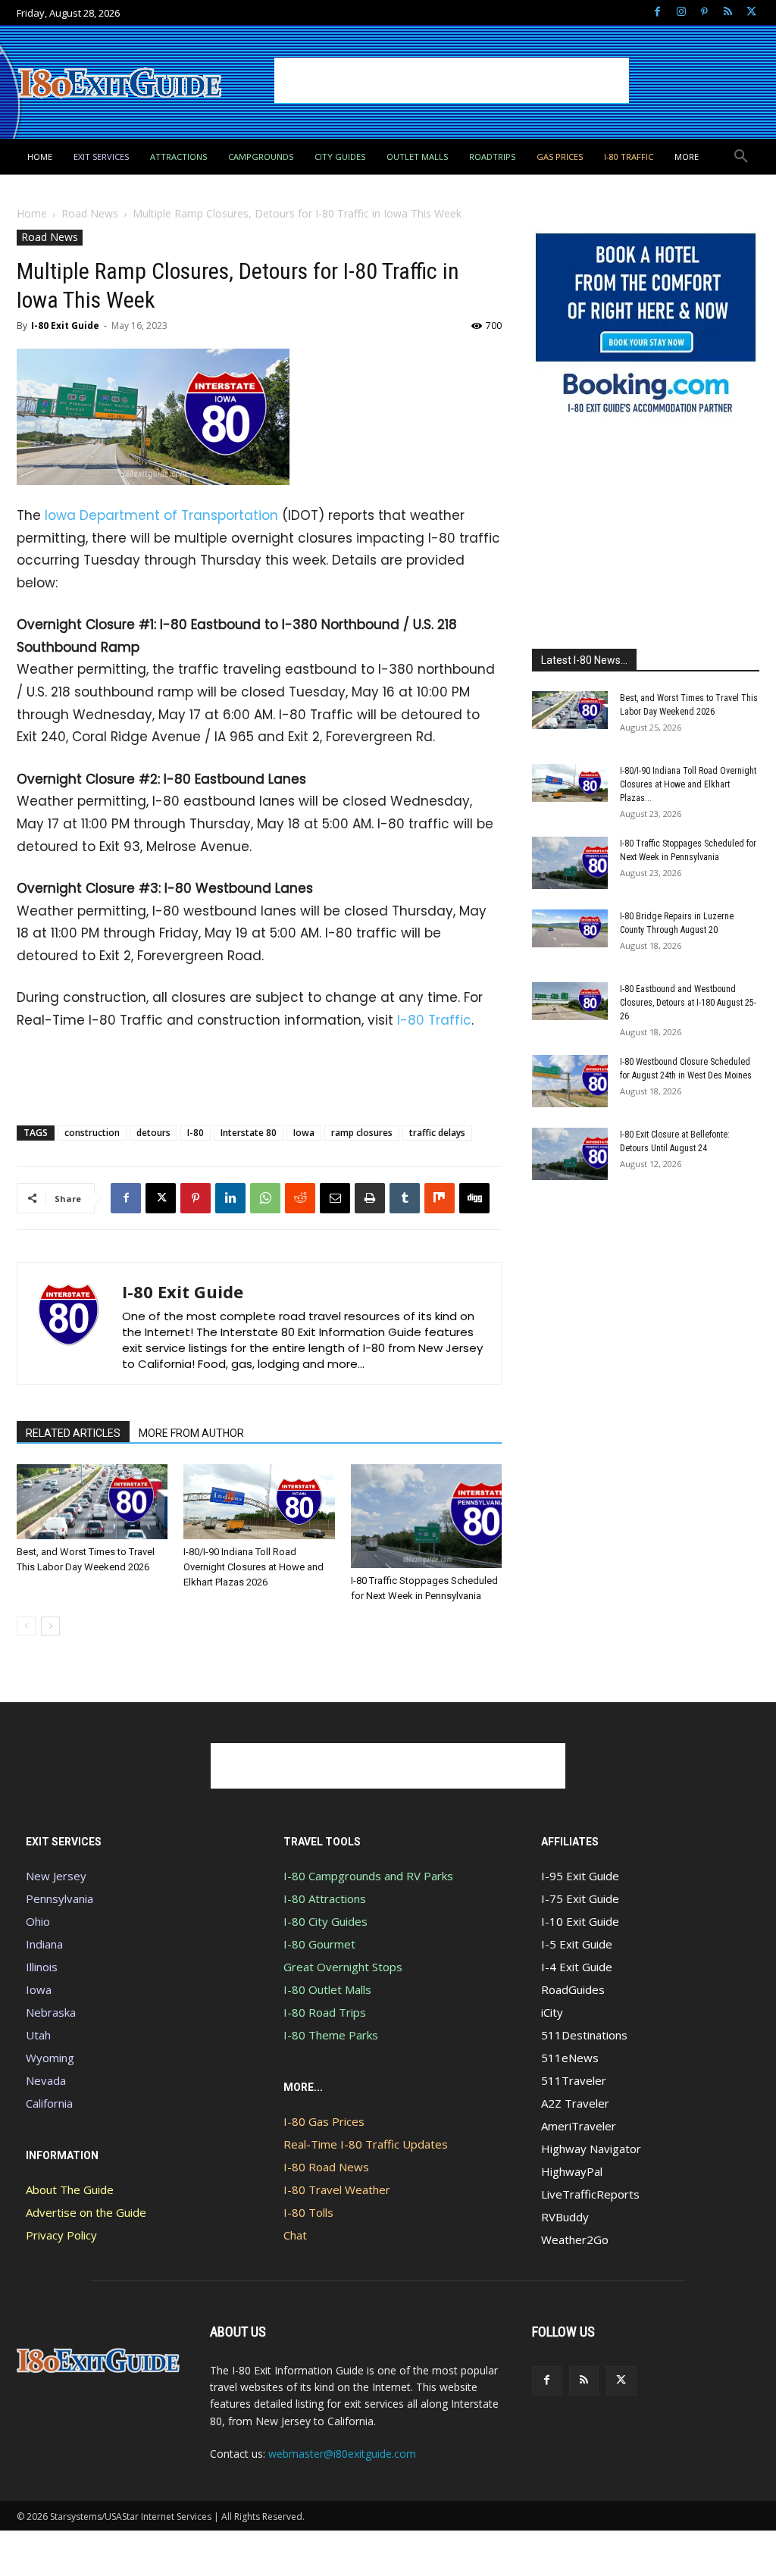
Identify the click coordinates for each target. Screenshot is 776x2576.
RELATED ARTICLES (73, 1433)
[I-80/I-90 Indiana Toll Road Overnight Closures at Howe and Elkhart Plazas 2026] (259, 1502)
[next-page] (50, 1626)
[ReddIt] (300, 1198)
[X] (751, 13)
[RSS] (728, 13)
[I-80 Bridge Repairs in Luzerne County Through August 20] (570, 928)
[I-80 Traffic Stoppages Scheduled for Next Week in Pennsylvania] (426, 1516)
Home (32, 213)
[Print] (370, 1198)
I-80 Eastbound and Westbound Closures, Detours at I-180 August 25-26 (688, 1003)
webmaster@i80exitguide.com (342, 2454)
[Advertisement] (452, 80)
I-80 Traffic (434, 1020)
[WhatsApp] (265, 1198)
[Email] (335, 1198)
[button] (741, 157)
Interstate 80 (249, 1133)
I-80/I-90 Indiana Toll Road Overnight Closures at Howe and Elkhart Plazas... (688, 784)
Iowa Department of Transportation (161, 515)
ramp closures (362, 1133)
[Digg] (474, 1198)
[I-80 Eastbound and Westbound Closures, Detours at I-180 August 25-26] (570, 1001)
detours (153, 1133)
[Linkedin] (230, 1198)
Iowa (304, 1133)
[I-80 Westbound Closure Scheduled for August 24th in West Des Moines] (570, 1081)
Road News (90, 213)
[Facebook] (657, 13)
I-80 (196, 1133)
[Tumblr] (405, 1198)
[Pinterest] (704, 13)
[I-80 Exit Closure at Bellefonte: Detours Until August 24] (570, 1154)
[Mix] (440, 1198)
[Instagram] (681, 13)
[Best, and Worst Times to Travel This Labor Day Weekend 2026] (92, 1502)
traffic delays (437, 1133)
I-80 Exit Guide (65, 326)
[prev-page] (26, 1626)
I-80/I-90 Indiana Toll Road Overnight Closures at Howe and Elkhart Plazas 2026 (253, 1567)
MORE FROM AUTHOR (191, 1433)
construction (92, 1133)
